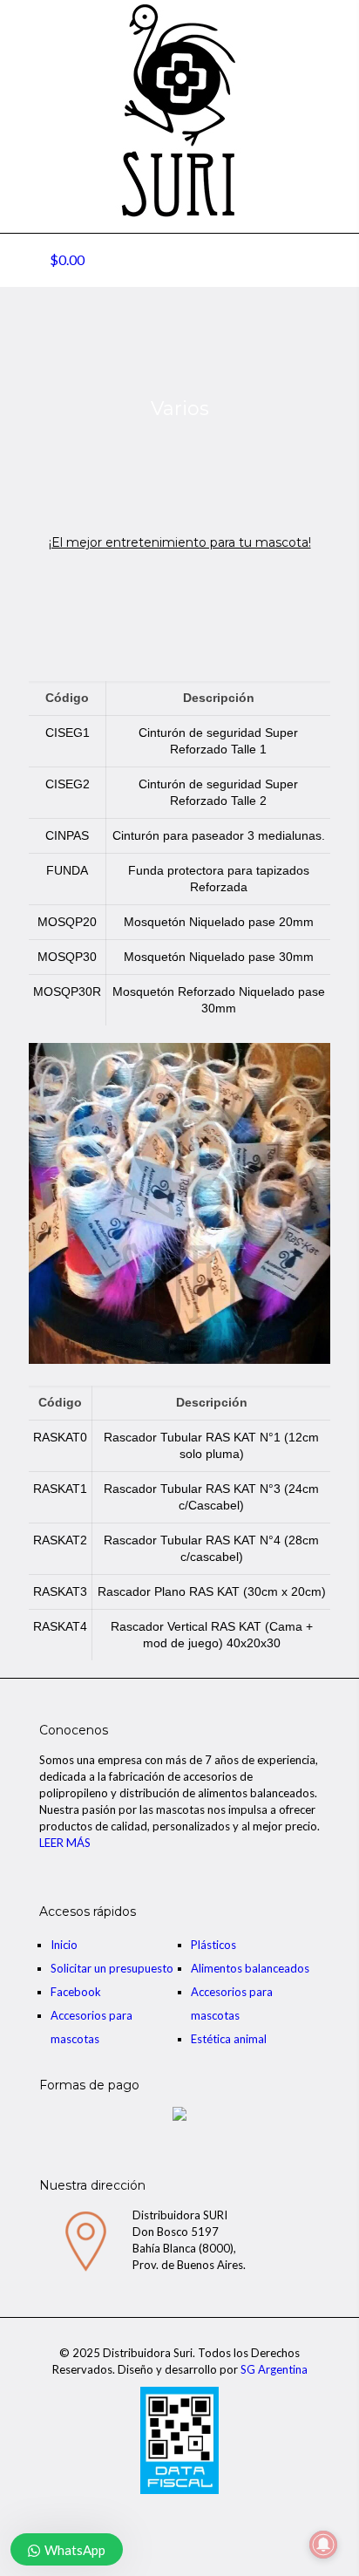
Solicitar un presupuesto (112, 1968)
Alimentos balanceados (250, 1968)
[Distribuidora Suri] (179, 111)
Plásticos (213, 1945)
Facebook (76, 1992)
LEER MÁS (65, 1843)
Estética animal (229, 2039)
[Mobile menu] (335, 35)
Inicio (64, 1945)
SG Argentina (274, 2369)
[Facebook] (180, 2514)
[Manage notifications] (323, 2545)
